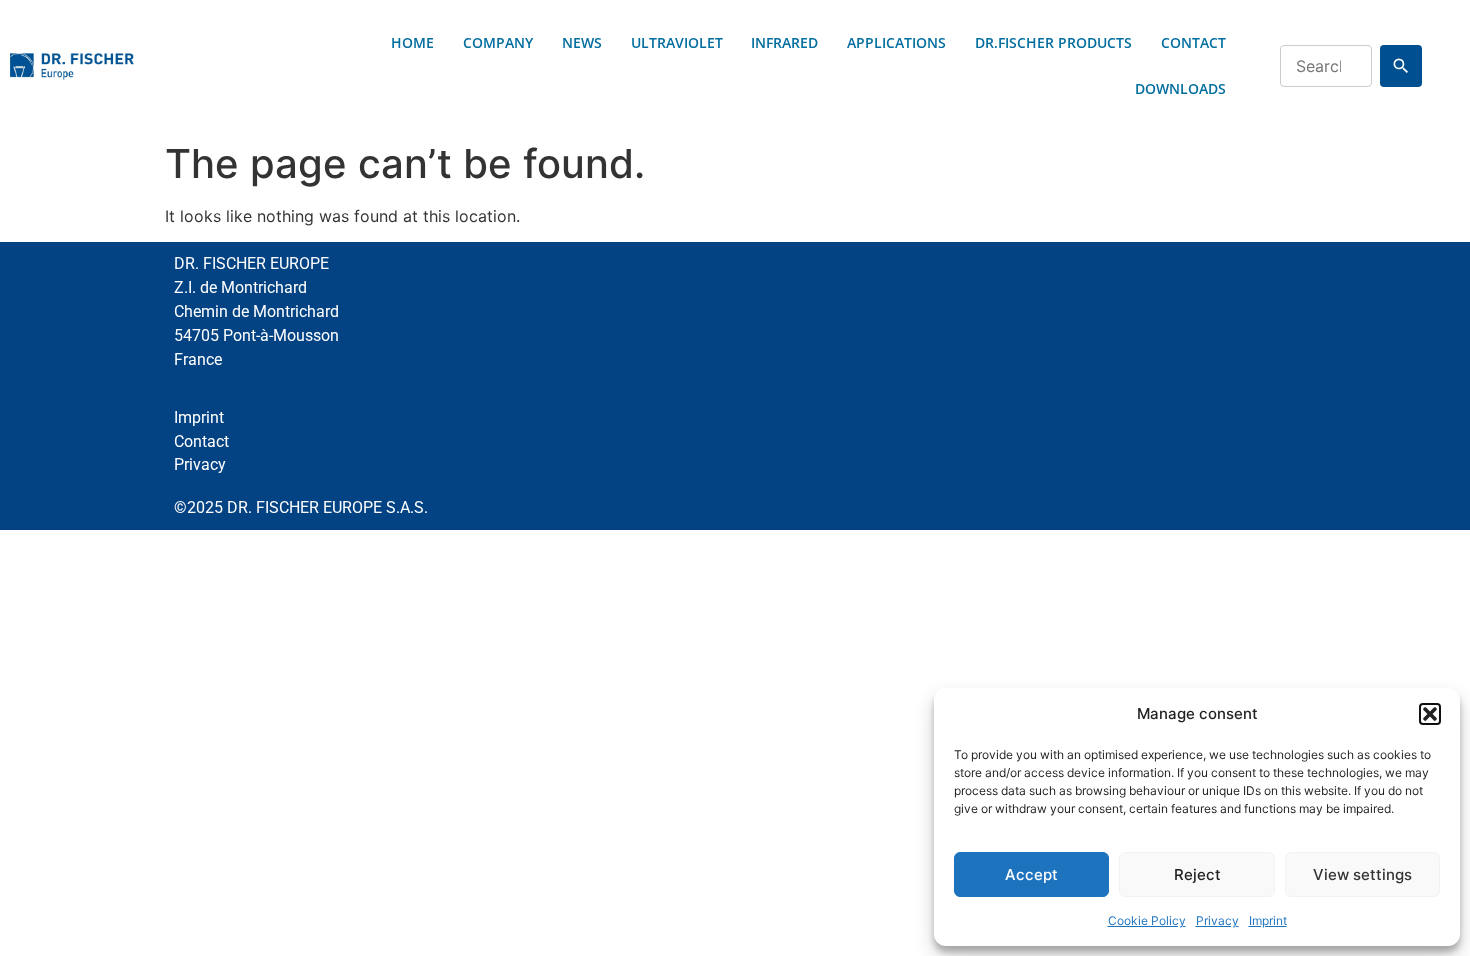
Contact (1193, 42)
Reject (1197, 874)
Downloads (1180, 88)
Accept (1031, 874)
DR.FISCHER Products (1053, 42)
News (582, 42)
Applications (896, 42)
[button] (1430, 714)
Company (498, 42)
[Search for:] (1326, 66)
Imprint (1268, 920)
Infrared (784, 42)
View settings (1362, 874)
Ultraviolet (677, 42)
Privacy (1217, 920)
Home (412, 42)
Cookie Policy (1147, 920)
